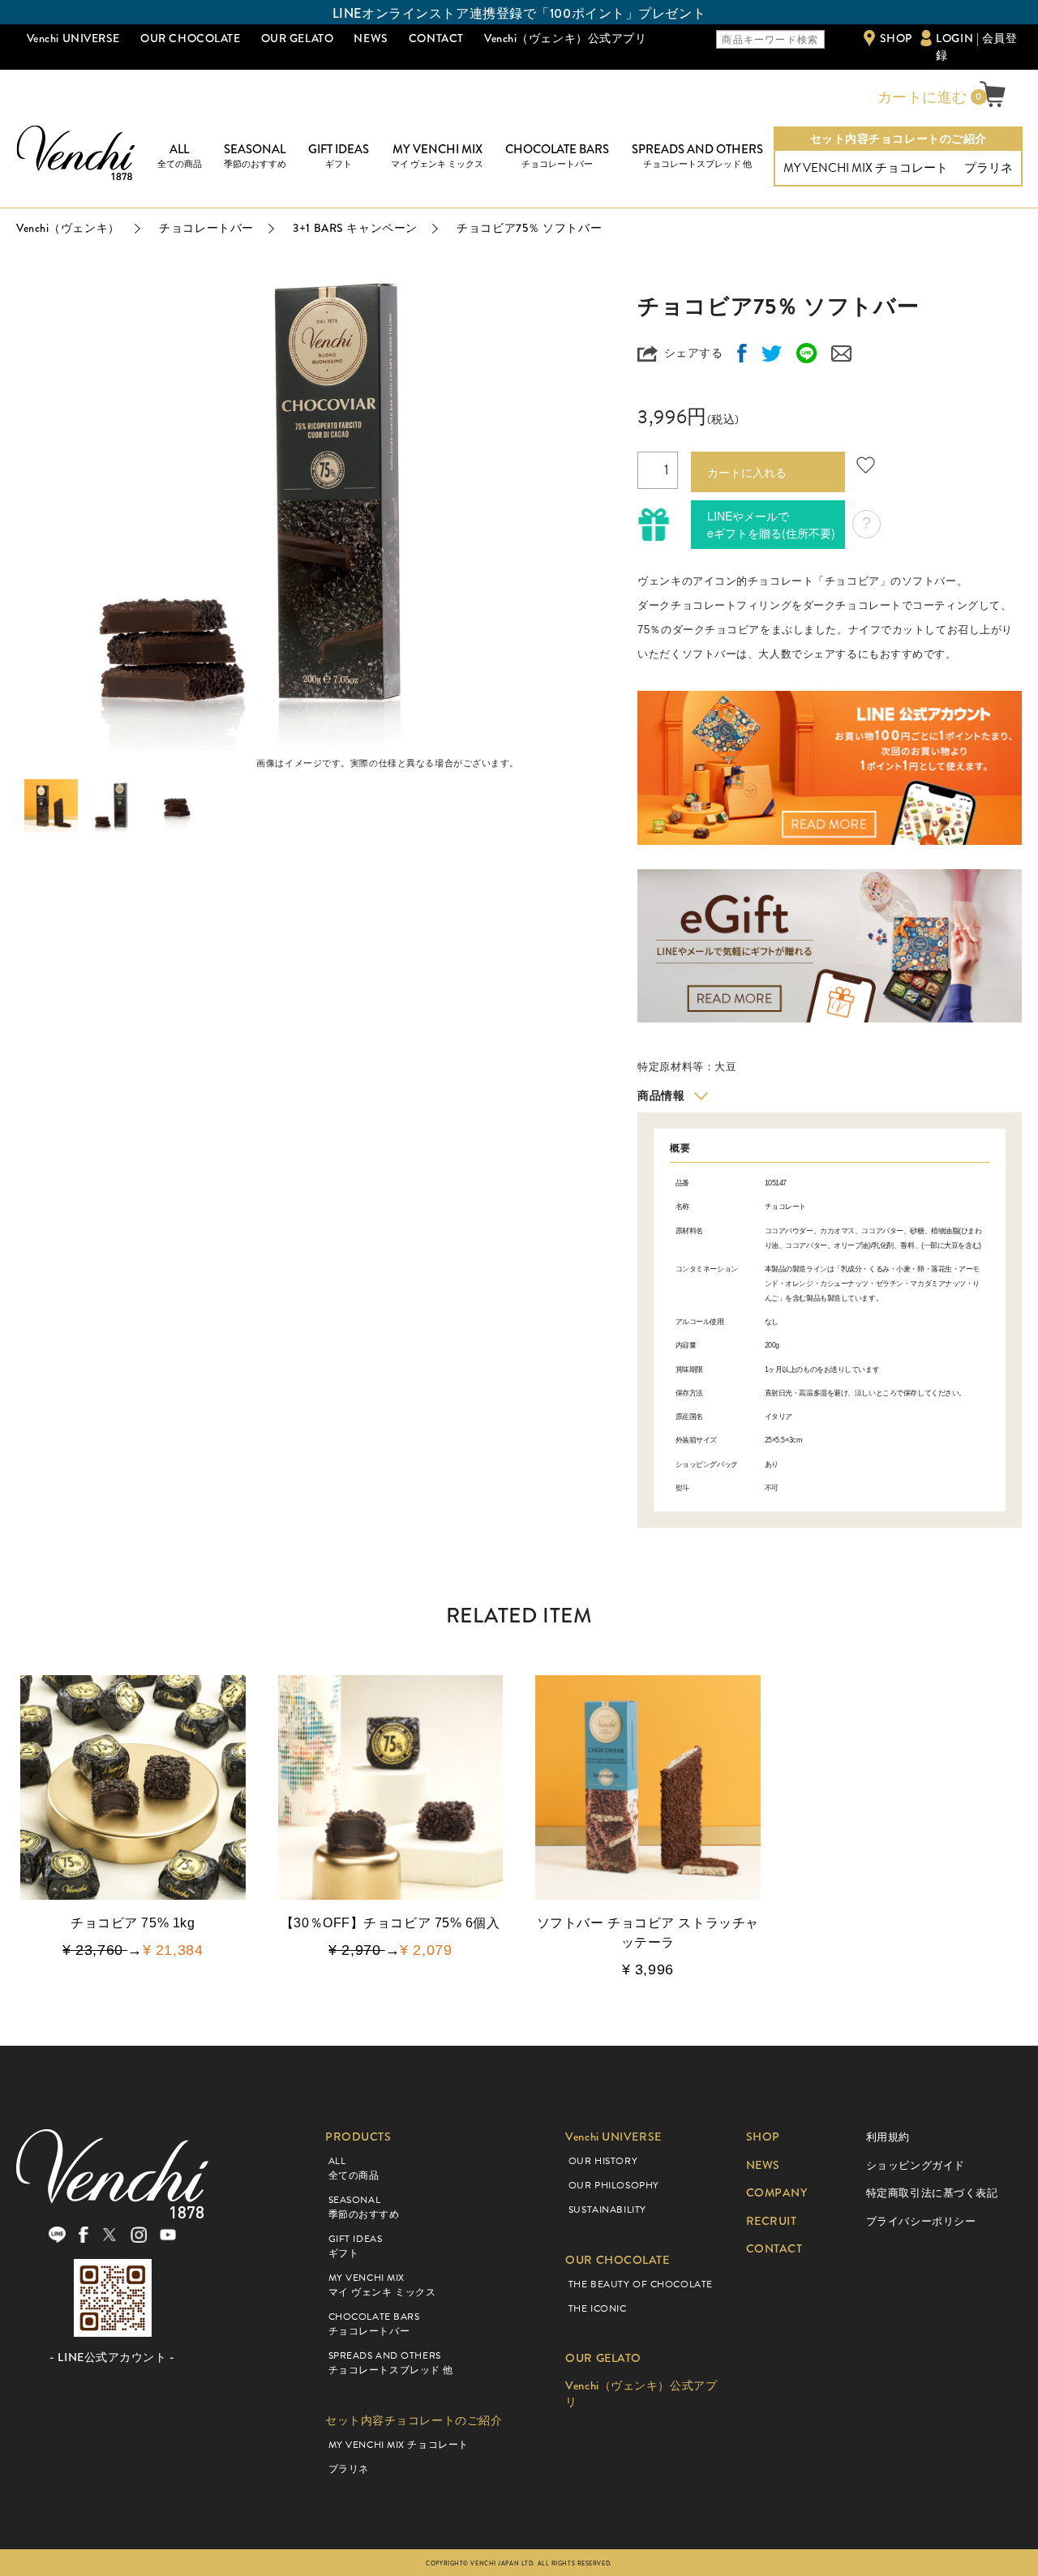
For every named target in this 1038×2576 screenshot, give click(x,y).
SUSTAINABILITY (607, 2210)
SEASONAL (255, 156)
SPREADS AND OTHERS (697, 156)
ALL (180, 156)
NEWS (371, 38)
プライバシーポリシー (921, 2221)
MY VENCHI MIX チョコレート (866, 168)
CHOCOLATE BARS (557, 156)
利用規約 (888, 2137)
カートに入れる (747, 472)
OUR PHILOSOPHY (614, 2185)
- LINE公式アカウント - (112, 2357)
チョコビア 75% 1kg (133, 1923)
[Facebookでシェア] (742, 353)
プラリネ (989, 168)
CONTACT (436, 38)
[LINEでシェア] (806, 353)
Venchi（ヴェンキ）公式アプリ (566, 38)
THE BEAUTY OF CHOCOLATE (641, 2284)
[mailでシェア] (841, 353)
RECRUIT (772, 2221)
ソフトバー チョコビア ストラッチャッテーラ (648, 1933)
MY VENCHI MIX (437, 156)
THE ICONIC (598, 2308)
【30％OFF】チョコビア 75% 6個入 (390, 1923)
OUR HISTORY (603, 2161)
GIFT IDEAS (339, 156)
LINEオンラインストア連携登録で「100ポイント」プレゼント (519, 13)
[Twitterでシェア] (772, 353)
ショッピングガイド (916, 2165)
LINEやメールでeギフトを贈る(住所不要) (771, 524)
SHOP (896, 38)
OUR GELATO (298, 38)
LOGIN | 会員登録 (976, 47)
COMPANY (777, 2193)
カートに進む (920, 97)
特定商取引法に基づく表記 (932, 2193)
